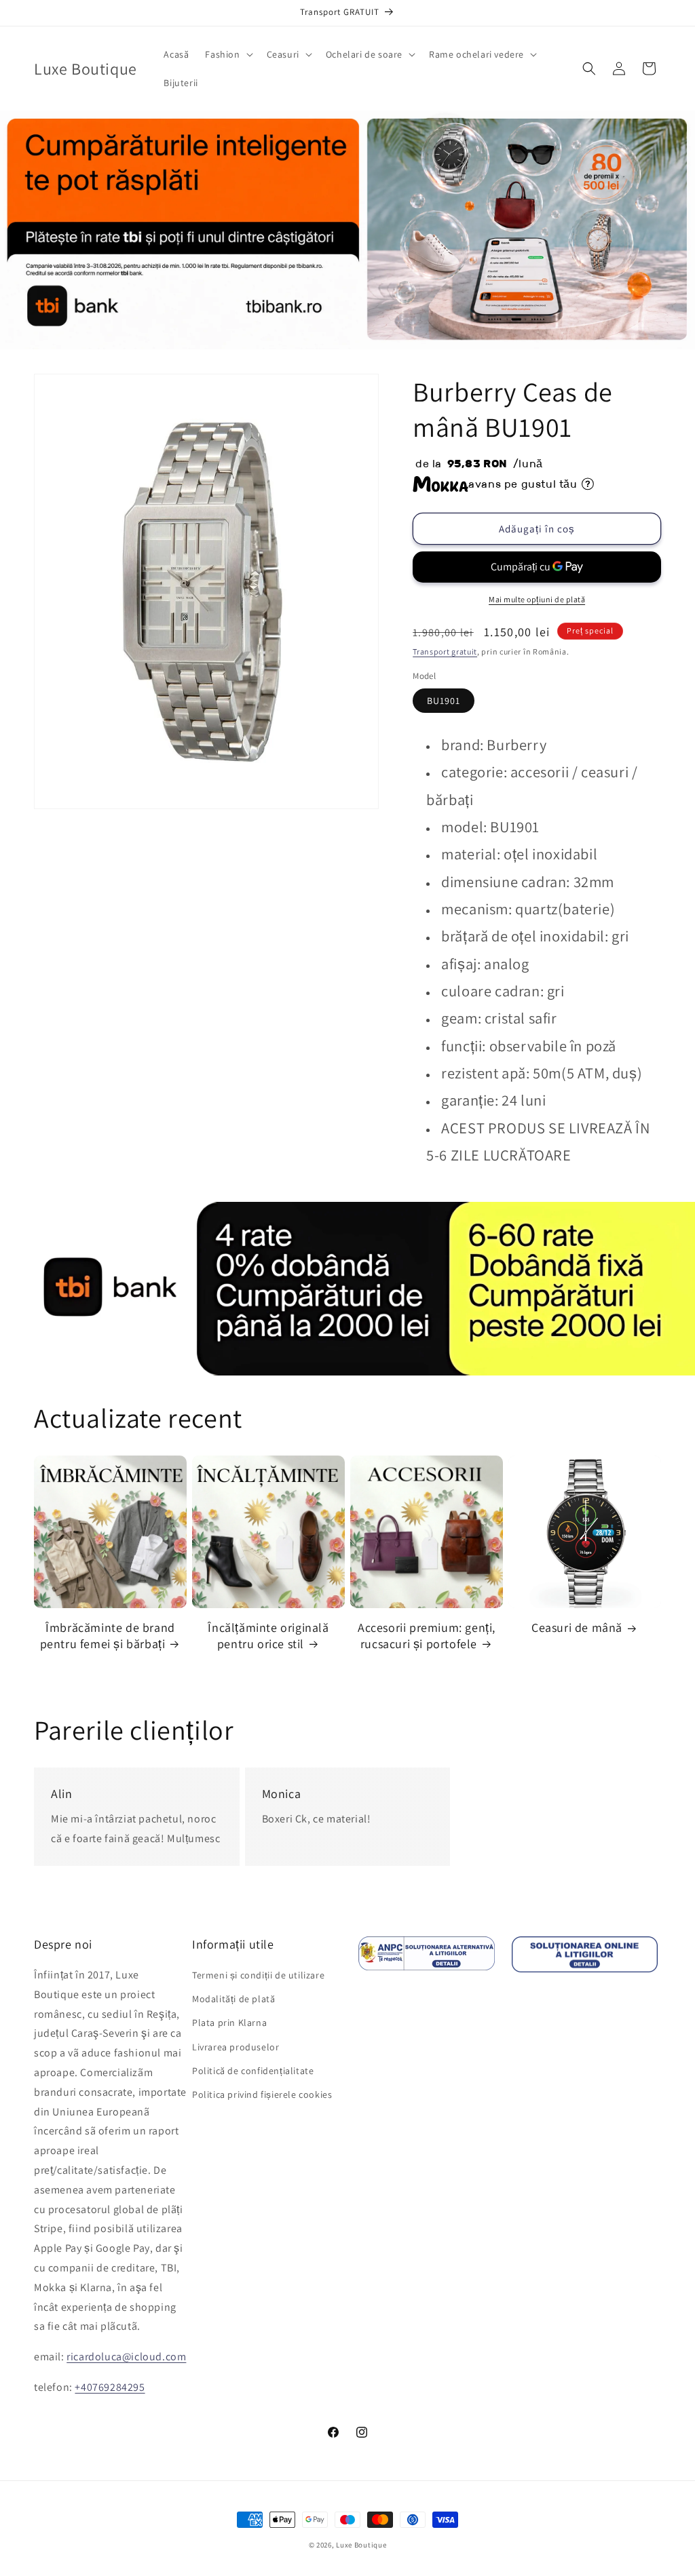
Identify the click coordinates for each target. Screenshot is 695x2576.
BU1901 (444, 701)
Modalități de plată (233, 1999)
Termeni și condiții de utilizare (258, 1975)
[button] (227, 54)
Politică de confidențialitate (253, 2071)
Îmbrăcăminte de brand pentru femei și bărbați (108, 1635)
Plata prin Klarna (229, 2023)
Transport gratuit (445, 651)
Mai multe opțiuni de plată (537, 599)
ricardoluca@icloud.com (126, 2357)
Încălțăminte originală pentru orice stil (268, 1635)
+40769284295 (110, 2387)
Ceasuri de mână (577, 1627)
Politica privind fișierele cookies (262, 2094)
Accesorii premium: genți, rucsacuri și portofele (427, 1635)
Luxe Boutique (361, 2545)
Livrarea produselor (236, 2047)
